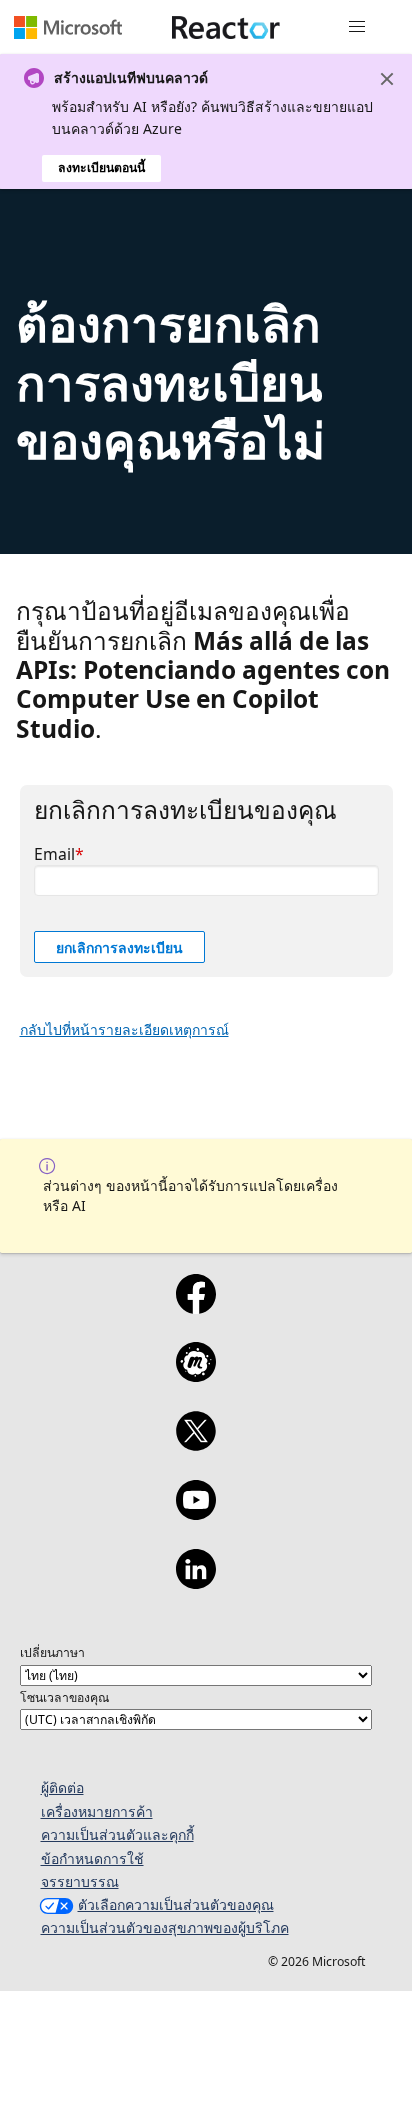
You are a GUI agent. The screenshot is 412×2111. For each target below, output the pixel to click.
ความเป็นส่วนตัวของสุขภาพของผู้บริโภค (165, 1927)
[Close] (387, 79)
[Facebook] (195, 1307)
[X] (195, 1444)
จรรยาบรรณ (80, 1881)
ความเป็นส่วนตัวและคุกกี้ (117, 1834)
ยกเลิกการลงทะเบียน (119, 947)
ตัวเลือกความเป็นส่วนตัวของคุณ (176, 1904)
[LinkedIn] (195, 1582)
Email (54, 854)
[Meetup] (195, 1375)
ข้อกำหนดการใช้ (92, 1858)
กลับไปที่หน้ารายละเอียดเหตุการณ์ (124, 1029)
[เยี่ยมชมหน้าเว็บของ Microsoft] (68, 27)
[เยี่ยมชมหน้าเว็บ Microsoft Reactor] (226, 27)
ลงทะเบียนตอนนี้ (101, 167)
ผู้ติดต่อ (62, 1787)
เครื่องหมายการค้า (97, 1811)
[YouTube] (195, 1513)
